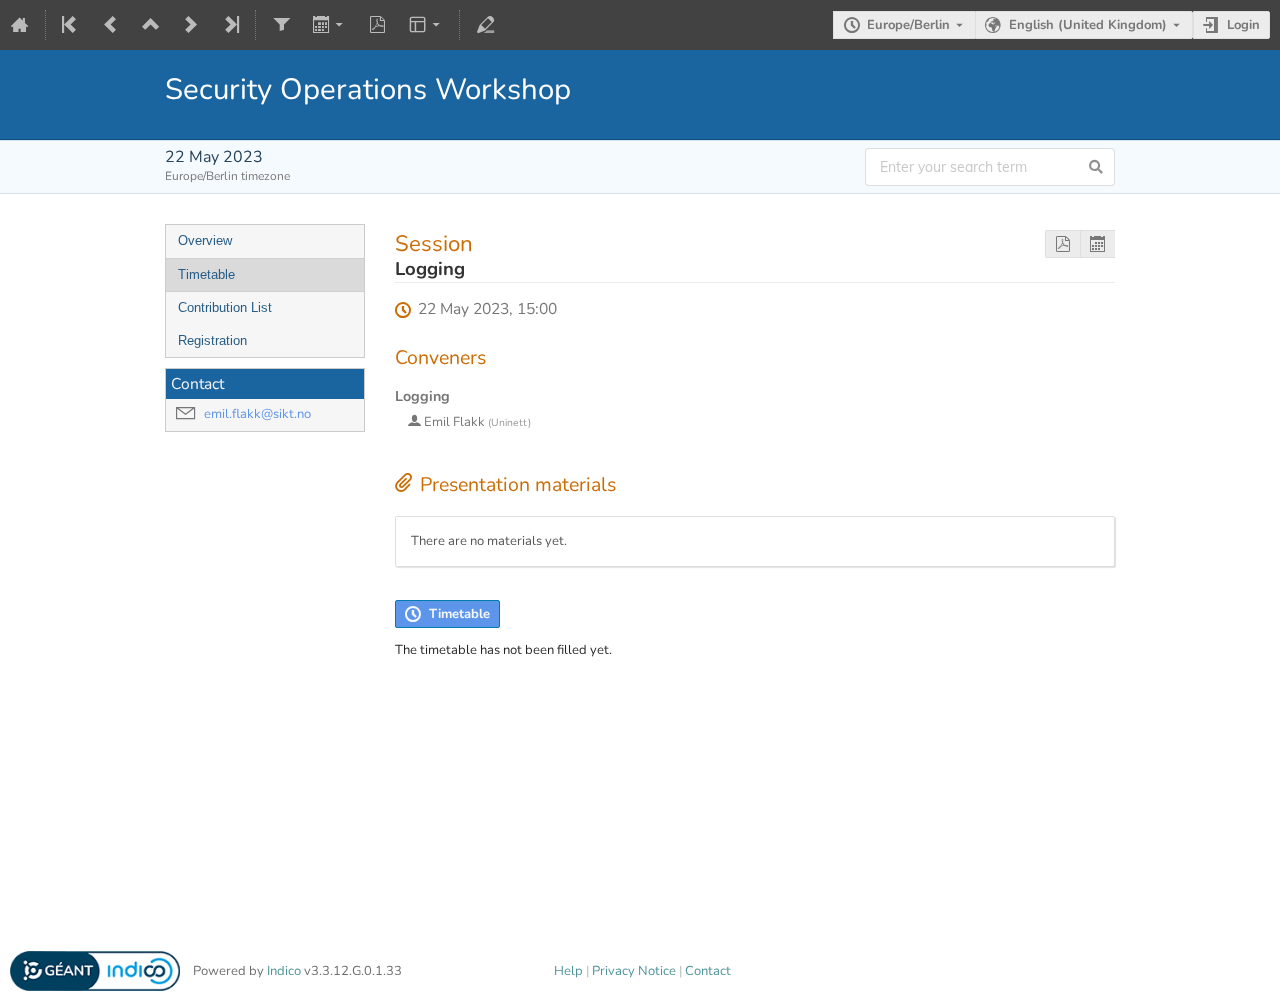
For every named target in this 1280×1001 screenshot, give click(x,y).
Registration (212, 340)
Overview (205, 240)
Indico (284, 971)
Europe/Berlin (908, 25)
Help (568, 971)
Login (1243, 25)
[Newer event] (191, 25)
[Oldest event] (71, 25)
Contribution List (225, 307)
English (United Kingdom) (1088, 25)
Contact (708, 971)
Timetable (206, 274)
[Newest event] (230, 25)
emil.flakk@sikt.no (257, 414)
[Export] (329, 25)
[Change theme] (426, 25)
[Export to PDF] (378, 25)
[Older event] (111, 25)
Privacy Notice (634, 971)
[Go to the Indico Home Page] (20, 25)
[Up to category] (151, 25)
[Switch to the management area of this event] (485, 25)
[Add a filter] (281, 25)
